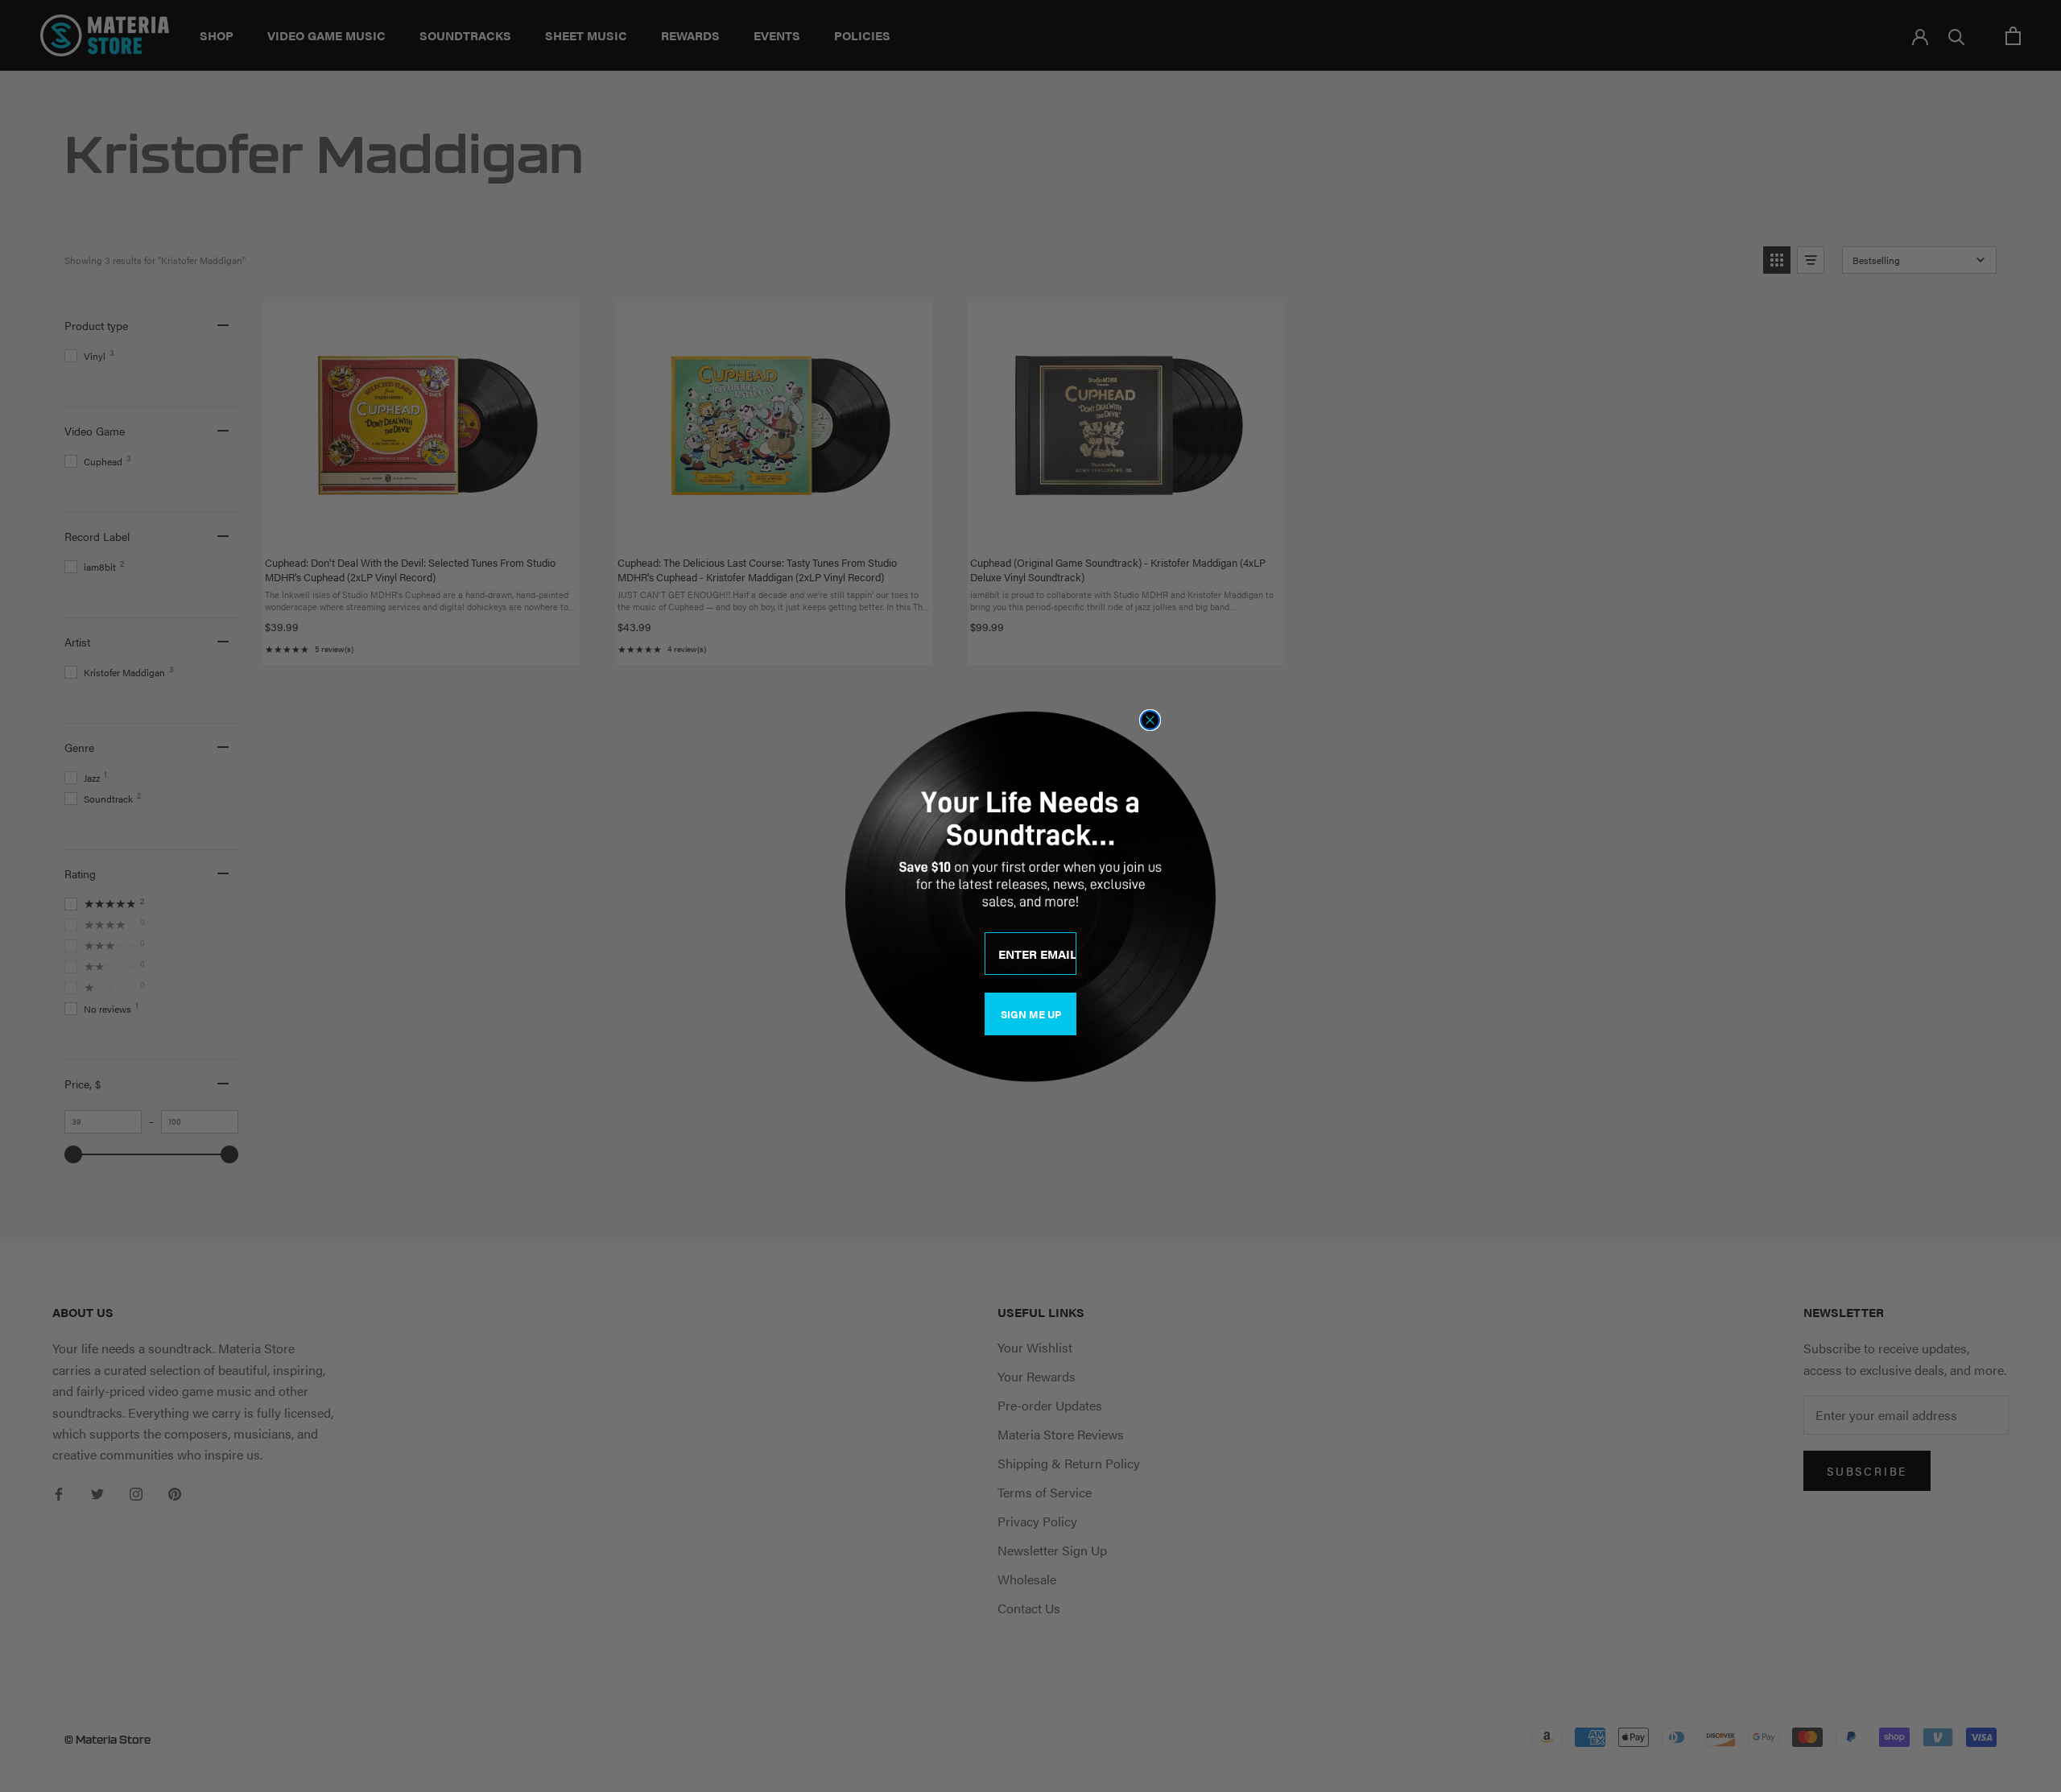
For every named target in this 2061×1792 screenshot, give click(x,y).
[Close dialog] (1150, 720)
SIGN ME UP (1031, 1014)
